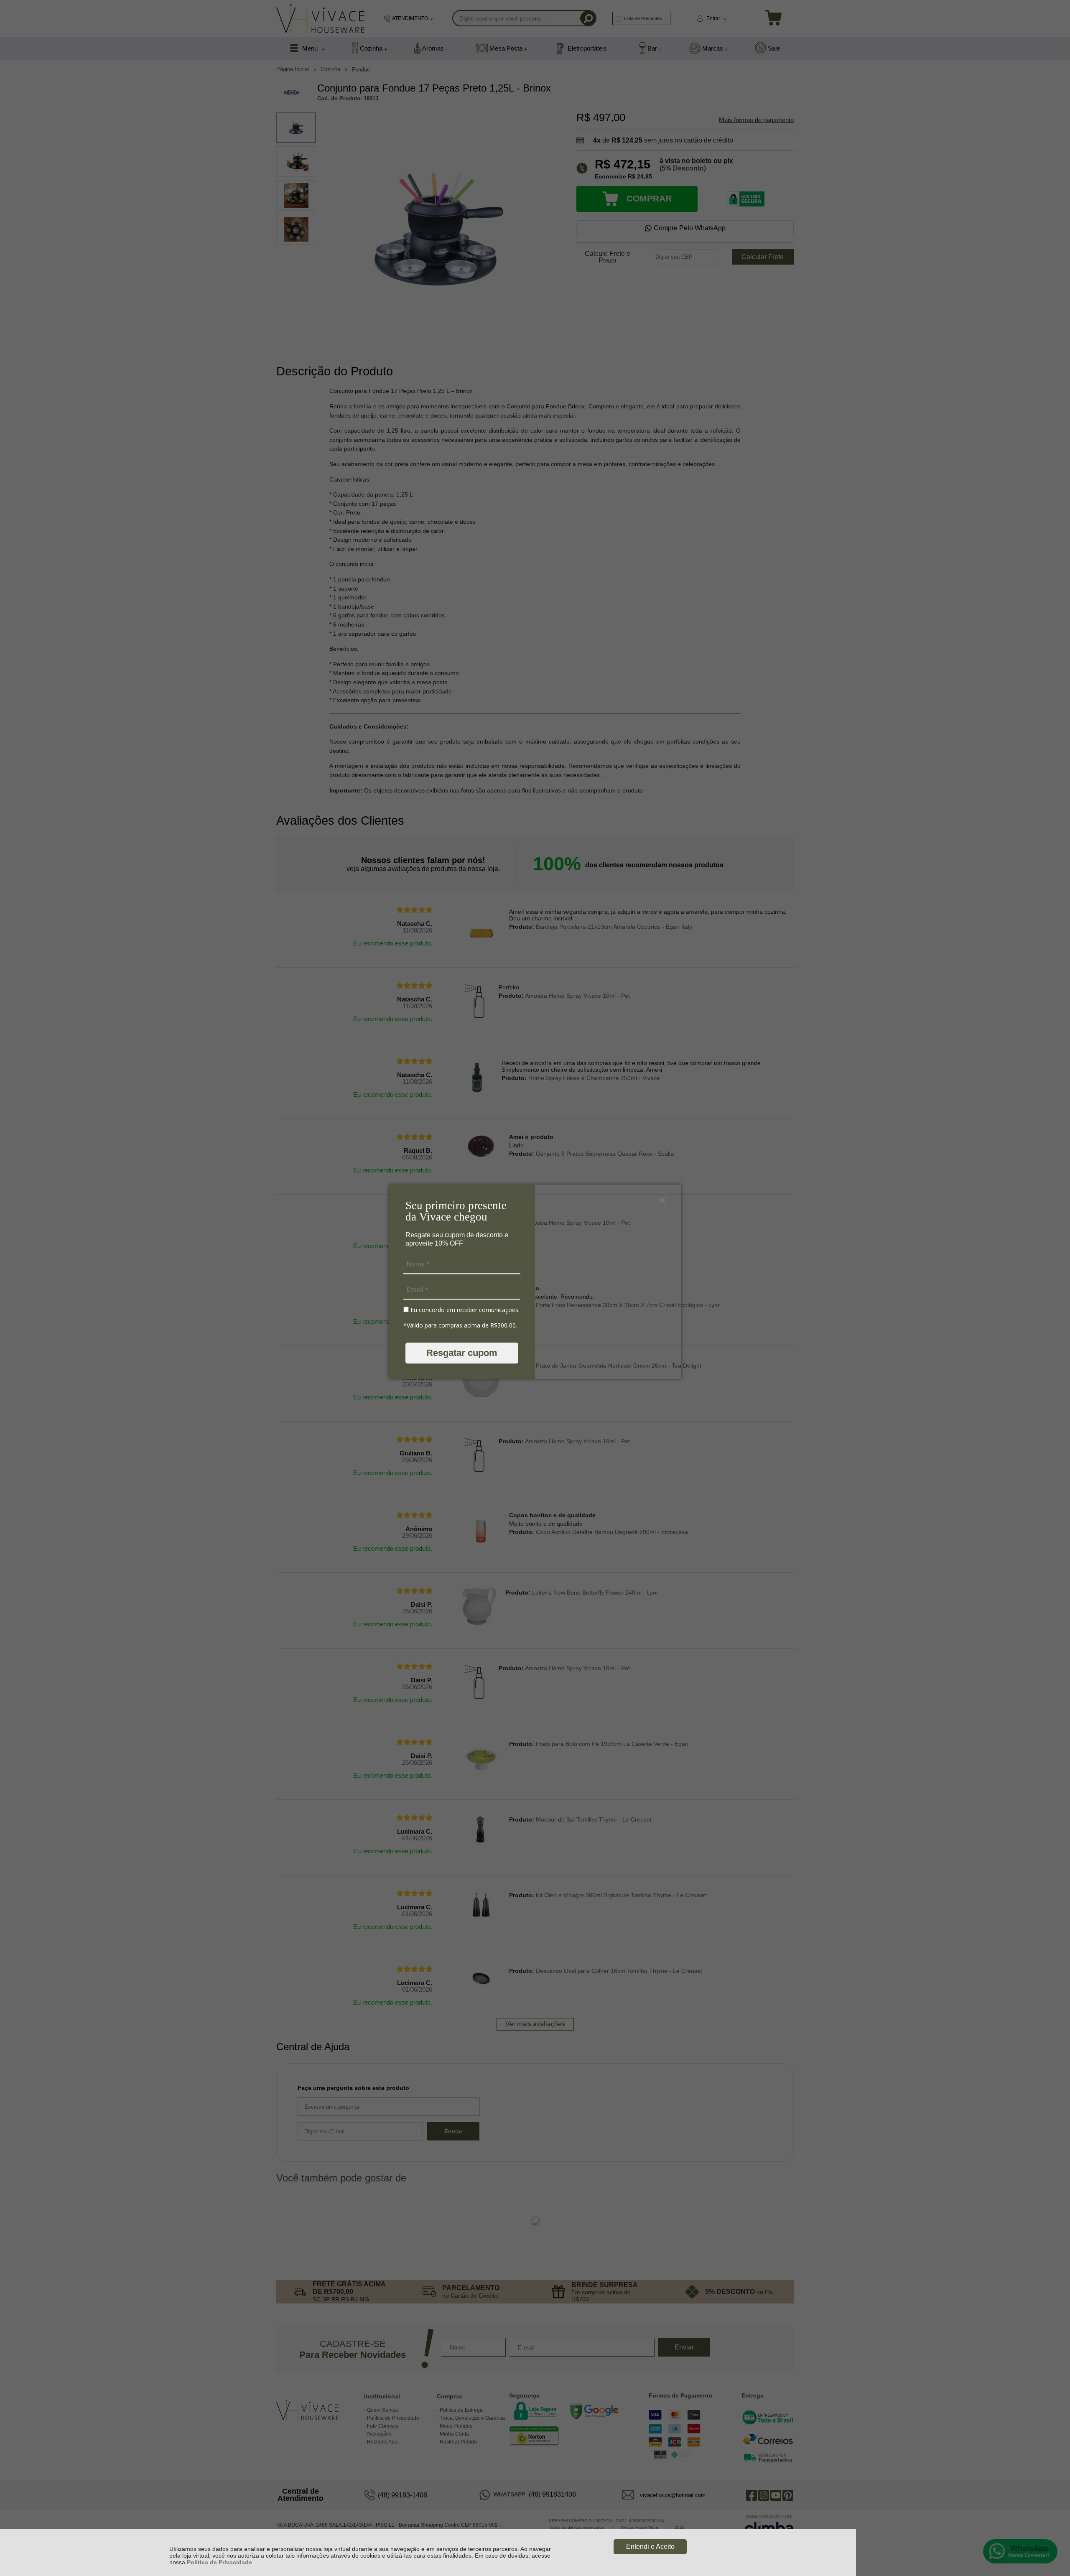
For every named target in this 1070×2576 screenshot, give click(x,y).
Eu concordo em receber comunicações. (464, 1310)
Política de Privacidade (219, 2562)
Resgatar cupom (462, 1353)
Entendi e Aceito (650, 2547)
